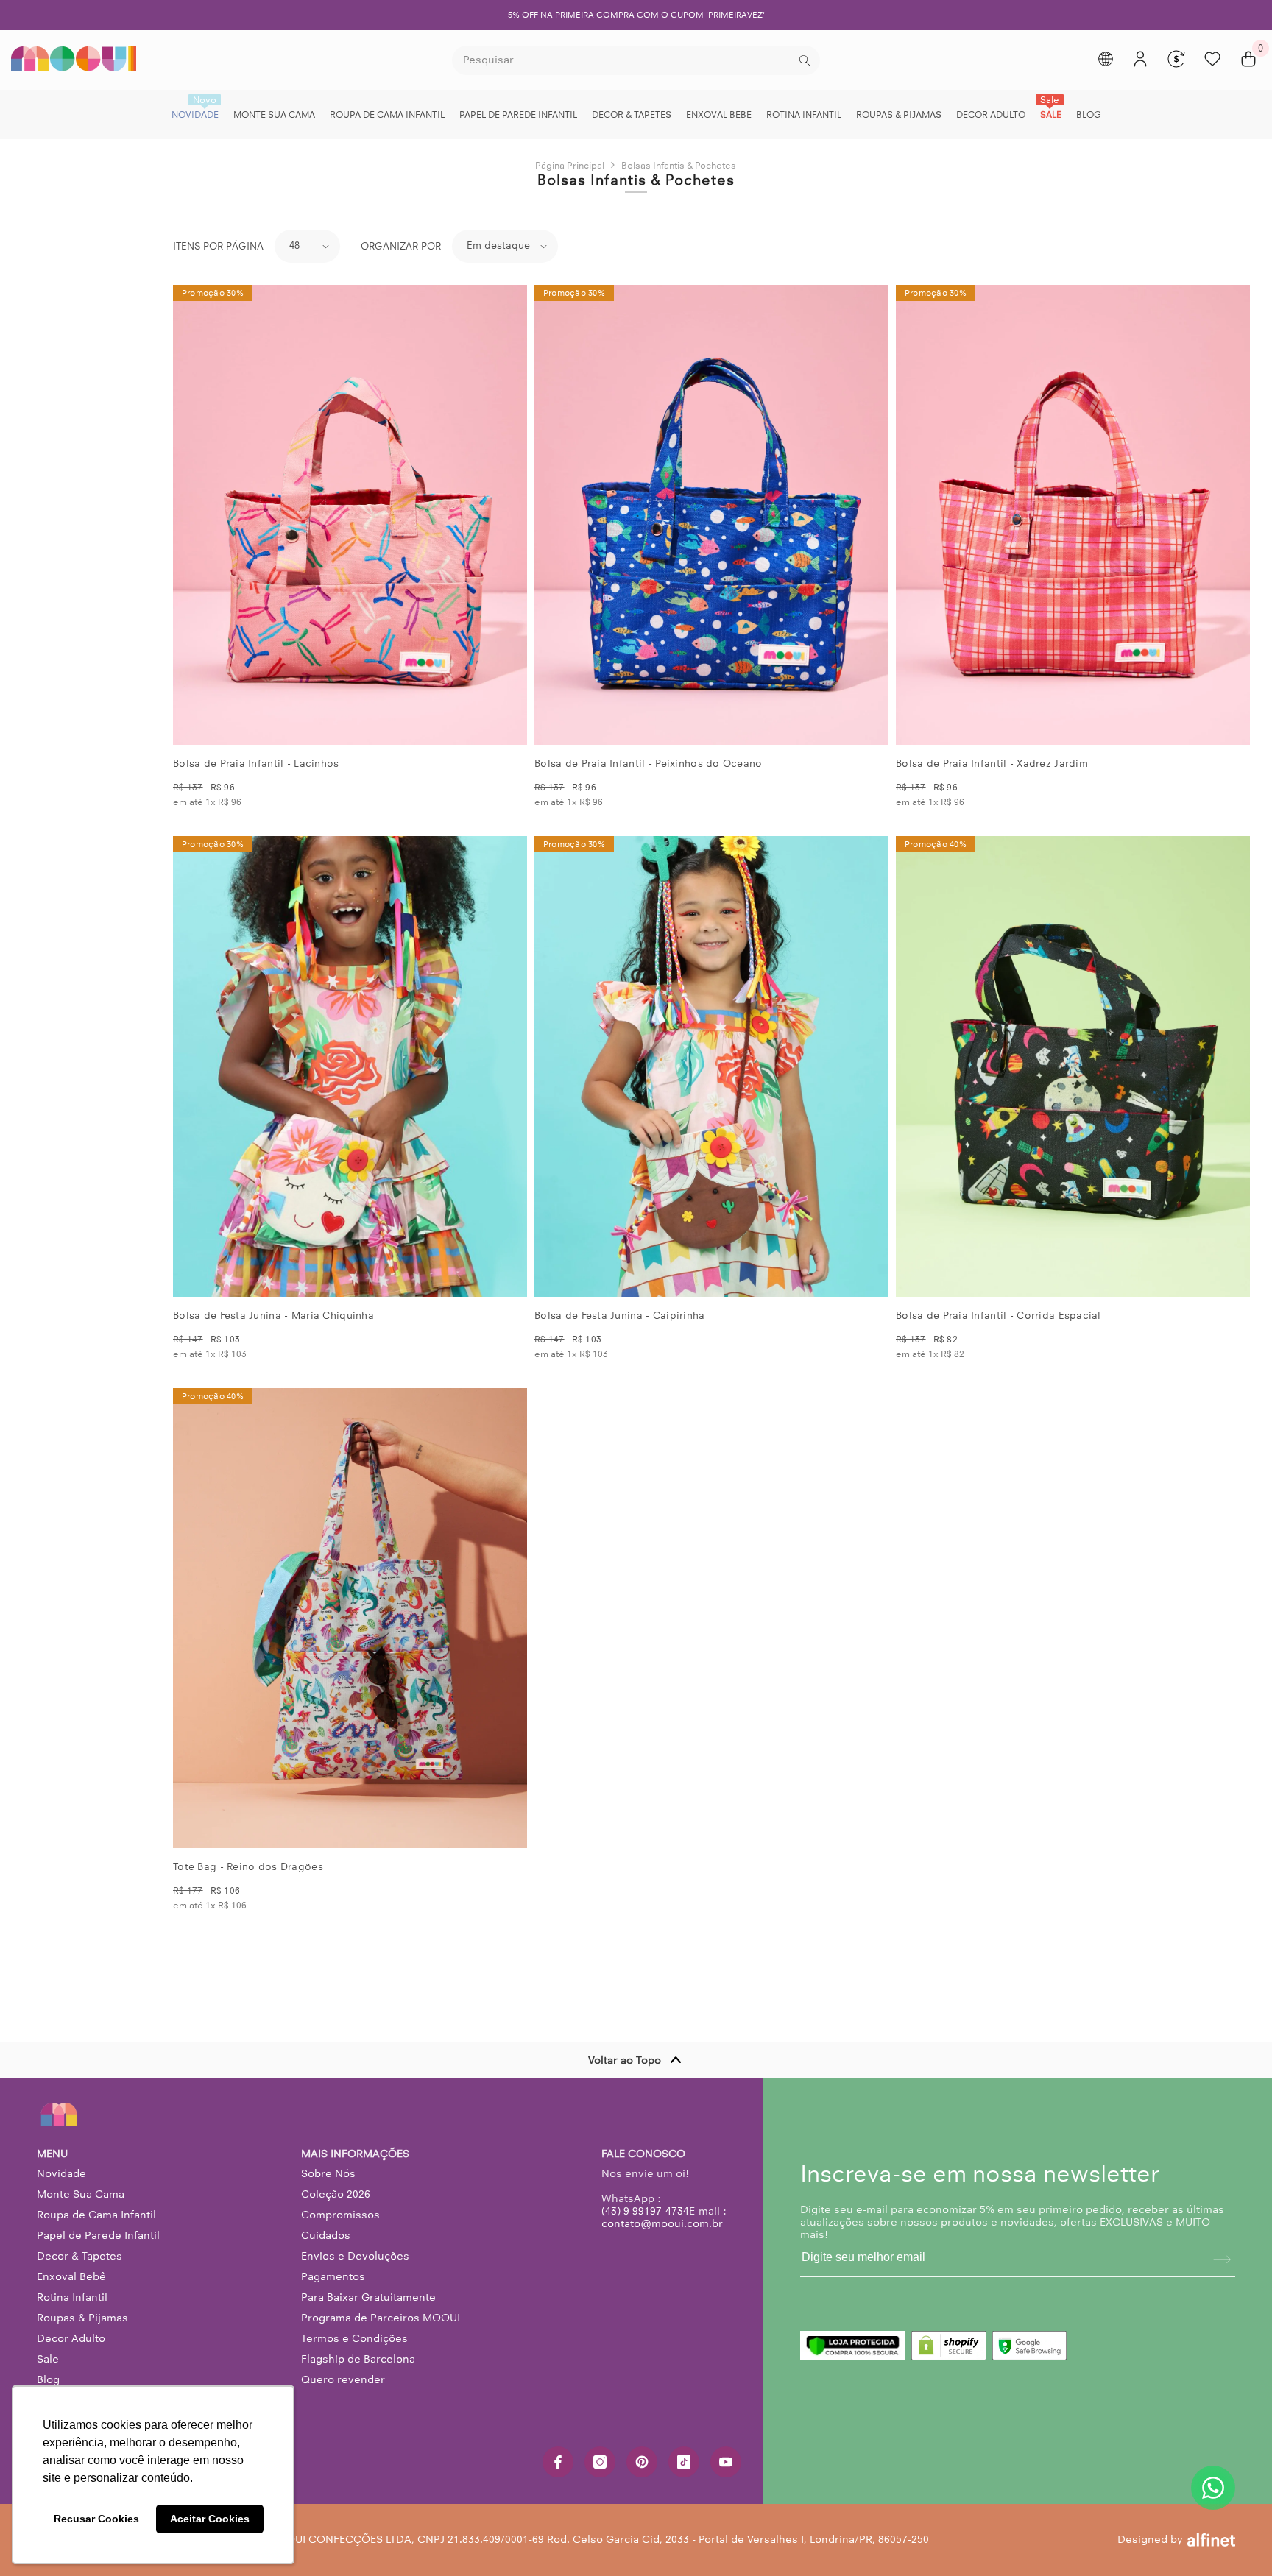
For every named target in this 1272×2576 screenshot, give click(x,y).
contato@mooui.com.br (662, 2223)
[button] (307, 246)
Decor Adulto (71, 2338)
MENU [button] (52, 2154)
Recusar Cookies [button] (96, 2519)
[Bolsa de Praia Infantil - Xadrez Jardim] (1073, 515)
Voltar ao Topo (625, 2060)
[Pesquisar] (636, 60)
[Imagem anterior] (197, 515)
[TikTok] (684, 2462)
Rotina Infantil (72, 2297)
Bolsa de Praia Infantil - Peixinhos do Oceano (649, 764)
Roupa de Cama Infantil (96, 2215)
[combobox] (624, 60)
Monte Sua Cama (81, 2194)
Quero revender (343, 2379)
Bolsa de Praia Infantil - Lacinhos (256, 764)
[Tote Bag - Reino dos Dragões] (350, 1618)
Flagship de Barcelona (358, 2359)
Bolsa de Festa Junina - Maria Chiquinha (273, 1316)
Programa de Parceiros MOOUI (381, 2318)
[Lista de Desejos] (1212, 59)
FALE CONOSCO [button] (643, 2154)
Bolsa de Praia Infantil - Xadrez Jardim (992, 764)
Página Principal (570, 165)
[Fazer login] (1140, 59)
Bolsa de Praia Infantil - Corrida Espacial (999, 1316)
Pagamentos (333, 2276)
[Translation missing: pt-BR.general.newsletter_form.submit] (1222, 2260)
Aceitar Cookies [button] (210, 2519)
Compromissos (340, 2215)
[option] (636, 15)
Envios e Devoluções (355, 2256)
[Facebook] (558, 2462)
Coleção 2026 (336, 2194)
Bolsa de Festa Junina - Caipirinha (620, 1316)
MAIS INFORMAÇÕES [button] (355, 2154)
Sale (48, 2359)
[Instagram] (600, 2462)
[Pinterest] (642, 2462)
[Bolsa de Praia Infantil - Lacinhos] (350, 515)
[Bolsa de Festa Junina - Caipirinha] (711, 1066)
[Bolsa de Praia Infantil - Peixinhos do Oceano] (711, 515)
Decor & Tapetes (79, 2256)
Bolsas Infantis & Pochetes (679, 165)
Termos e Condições (354, 2338)
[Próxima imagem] (504, 515)
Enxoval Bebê (71, 2276)
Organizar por (401, 246)
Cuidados (326, 2235)
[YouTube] (726, 2462)
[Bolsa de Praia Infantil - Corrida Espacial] (1073, 1066)
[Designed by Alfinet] (1211, 2540)
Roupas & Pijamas (82, 2318)
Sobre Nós (328, 2173)
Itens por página (218, 246)
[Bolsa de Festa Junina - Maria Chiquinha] (350, 1066)
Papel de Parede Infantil (98, 2235)
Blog (48, 2379)
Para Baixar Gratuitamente (368, 2297)
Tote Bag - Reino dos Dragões (248, 1867)
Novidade (61, 2173)
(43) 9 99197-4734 (645, 2211)
